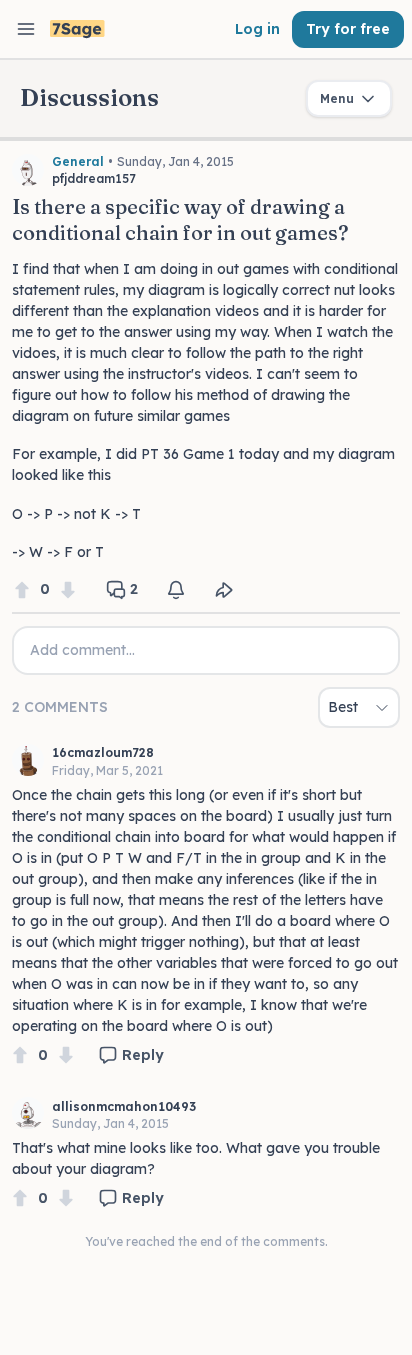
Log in (257, 29)
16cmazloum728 (103, 752)
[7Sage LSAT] (77, 29)
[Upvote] (22, 589)
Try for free (348, 29)
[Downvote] (68, 589)
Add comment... (82, 650)
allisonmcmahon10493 (124, 1106)
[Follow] (176, 590)
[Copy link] (224, 590)
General (78, 161)
